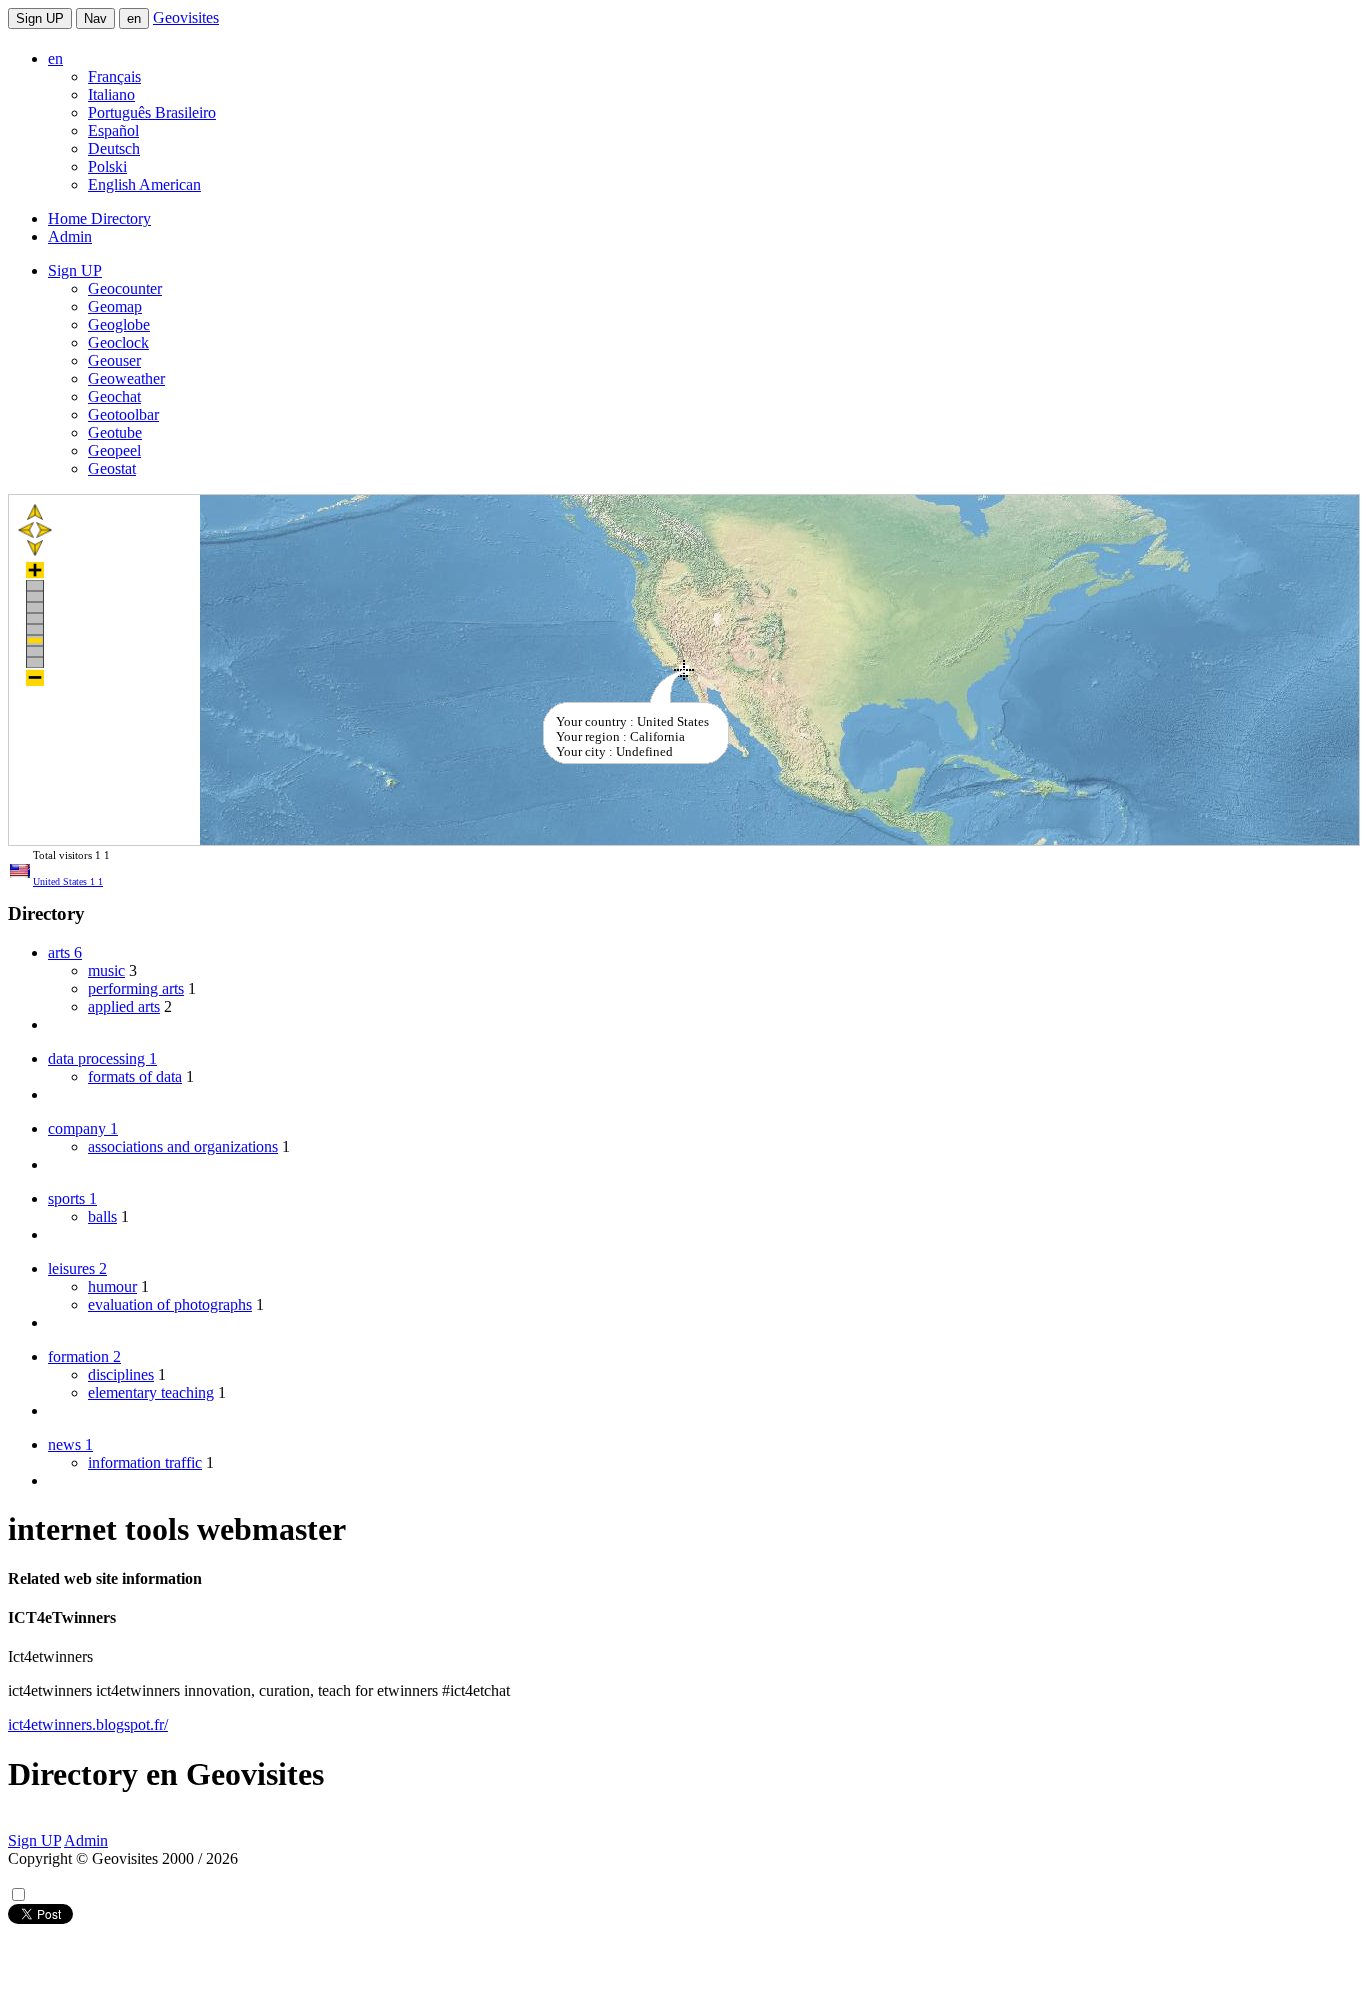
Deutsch (114, 148)
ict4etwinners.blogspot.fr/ (88, 1724)
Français (114, 76)
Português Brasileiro (152, 112)
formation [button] (84, 1356)
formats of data (135, 1076)
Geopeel (114, 450)
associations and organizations (183, 1146)
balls (102, 1216)
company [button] (83, 1128)
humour (112, 1286)
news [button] (70, 1444)
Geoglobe (119, 324)
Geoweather (126, 378)
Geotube (115, 432)
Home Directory (99, 218)
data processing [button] (102, 1058)
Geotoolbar (123, 414)
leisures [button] (77, 1268)
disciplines (121, 1374)
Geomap (115, 306)
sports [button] (72, 1198)
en (134, 18)
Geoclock (118, 342)
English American (144, 184)
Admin (70, 236)
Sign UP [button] (75, 270)
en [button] (55, 58)
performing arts (136, 988)
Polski (107, 166)
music (106, 970)
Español (113, 130)
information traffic (145, 1462)
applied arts (124, 1006)
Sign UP (40, 18)
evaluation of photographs (170, 1304)
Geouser (114, 360)
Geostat (112, 468)
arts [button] (65, 952)
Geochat (114, 396)
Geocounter (125, 288)
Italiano (111, 94)
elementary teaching (151, 1392)
